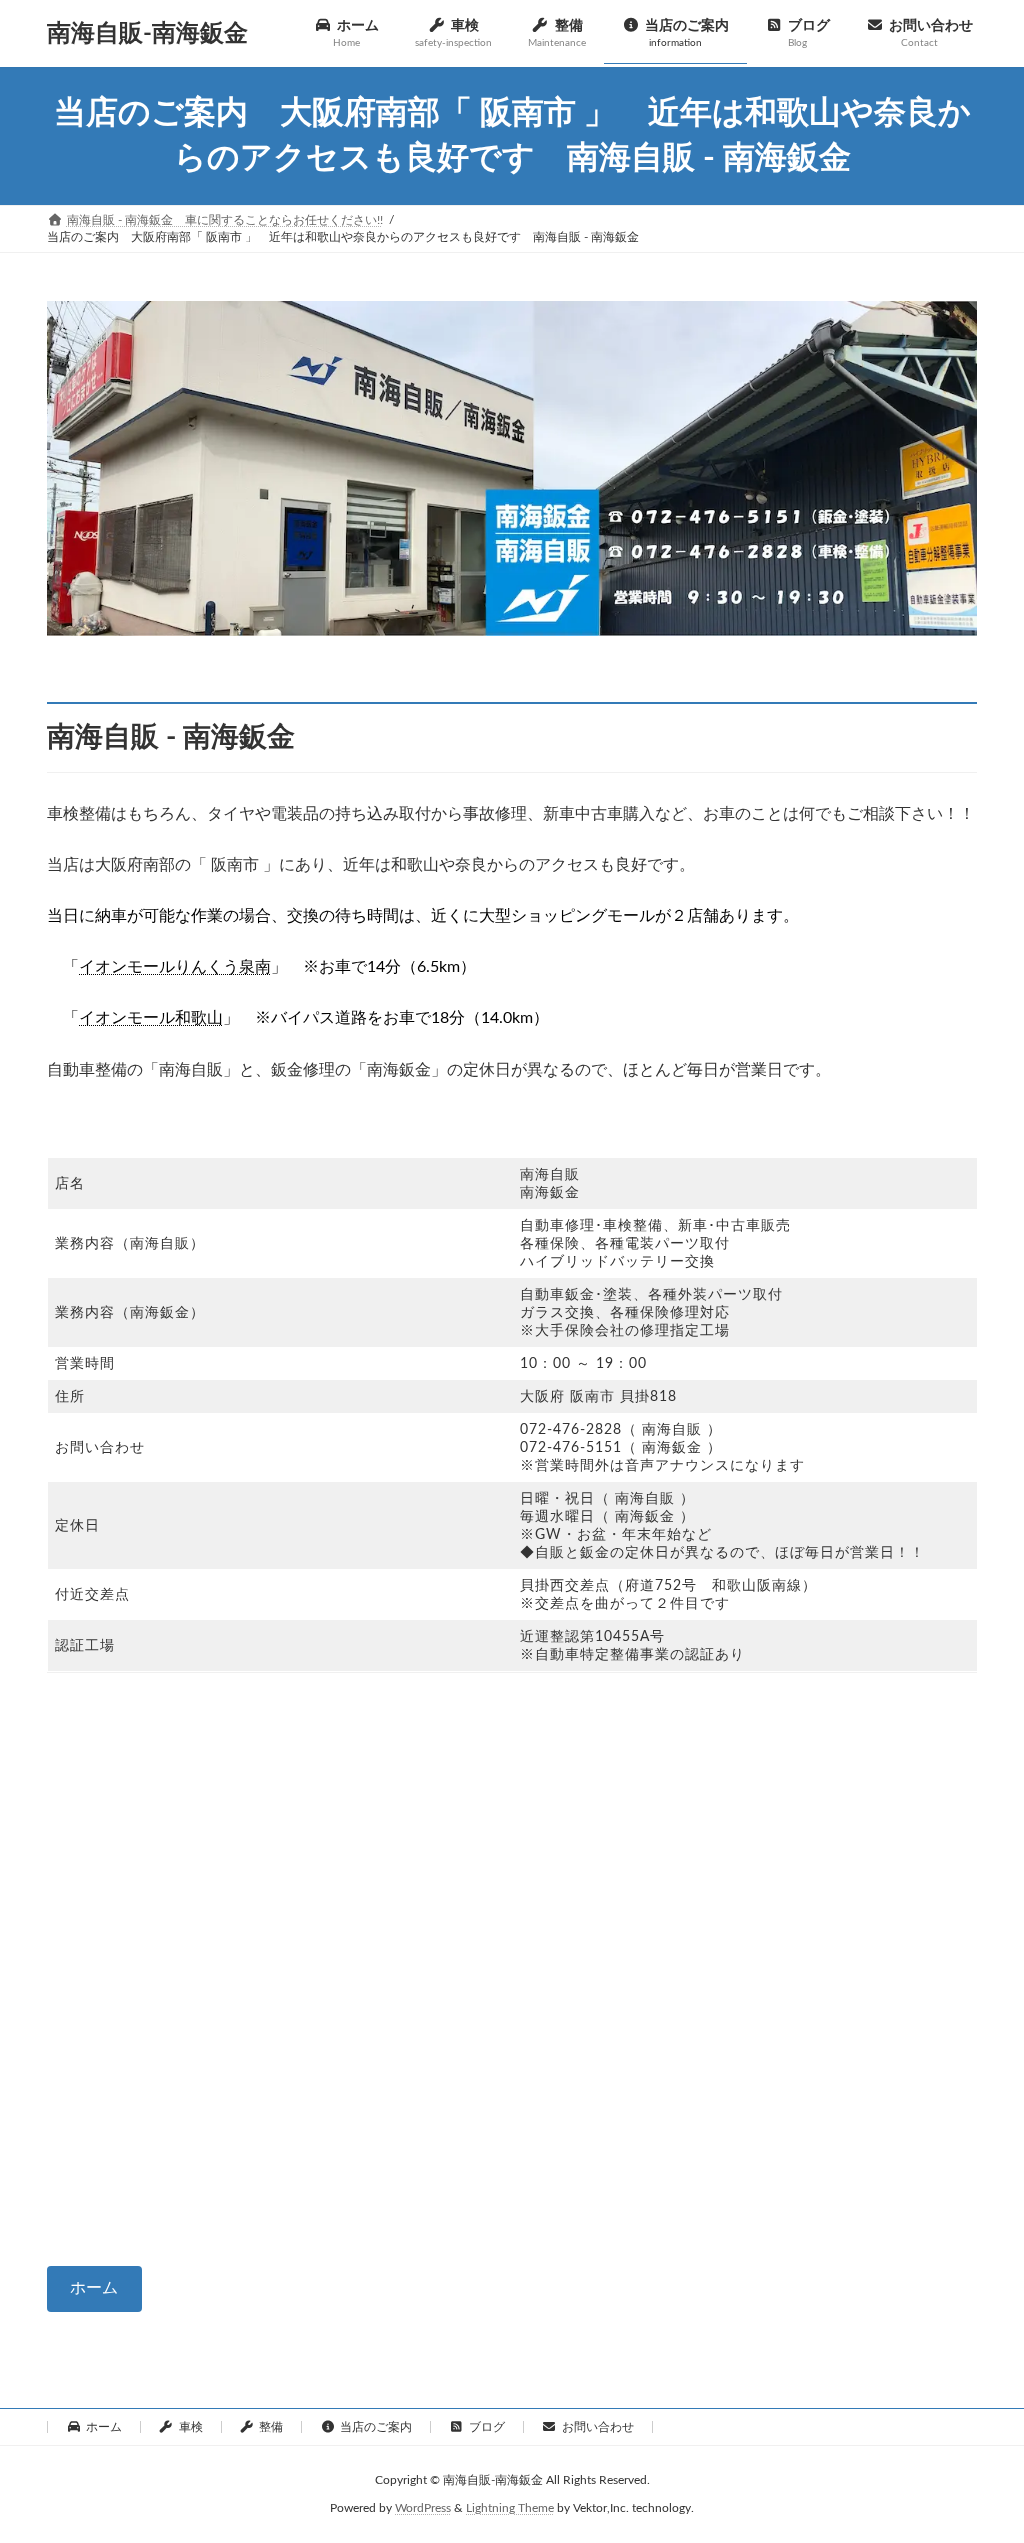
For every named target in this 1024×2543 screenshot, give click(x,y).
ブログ (487, 2427)
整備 (271, 2427)
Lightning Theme (510, 2509)
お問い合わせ (598, 2427)
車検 (191, 2427)
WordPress (423, 2509)
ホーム (94, 2288)
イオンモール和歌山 (151, 1018)
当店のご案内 (376, 2427)
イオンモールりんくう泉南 (175, 967)
